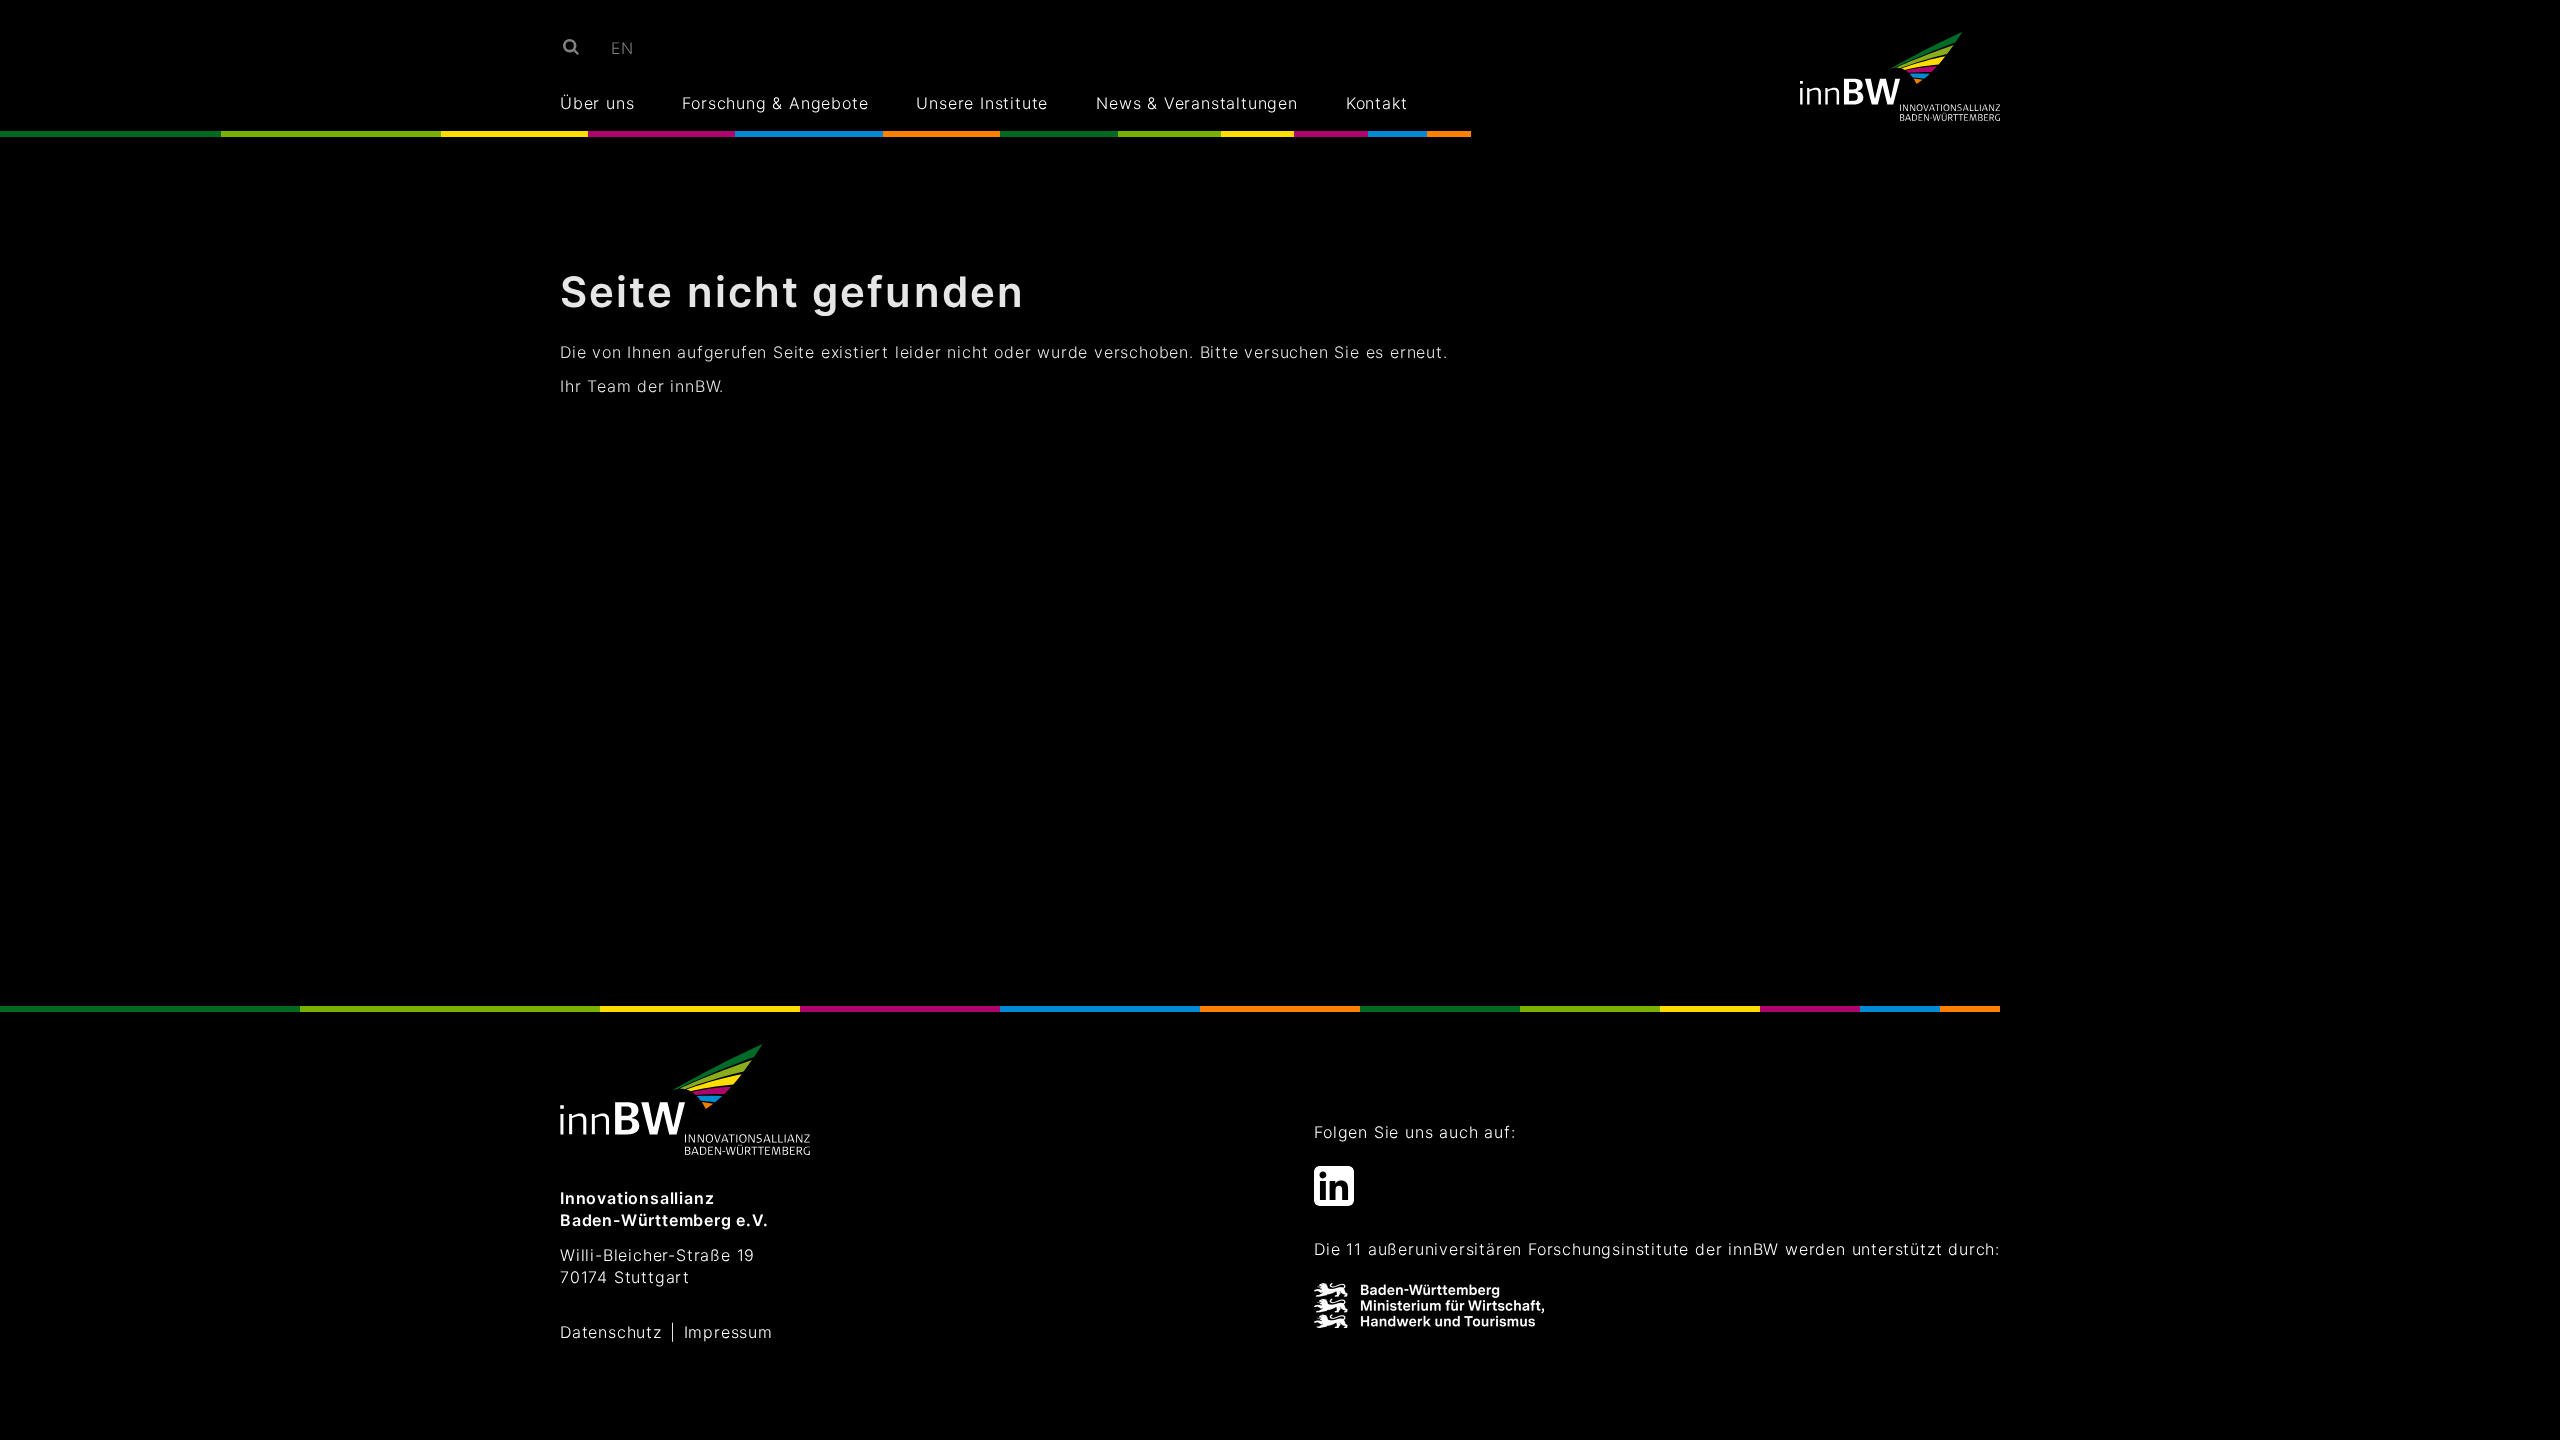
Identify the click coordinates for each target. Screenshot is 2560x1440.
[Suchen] (569, 46)
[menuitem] (623, 48)
